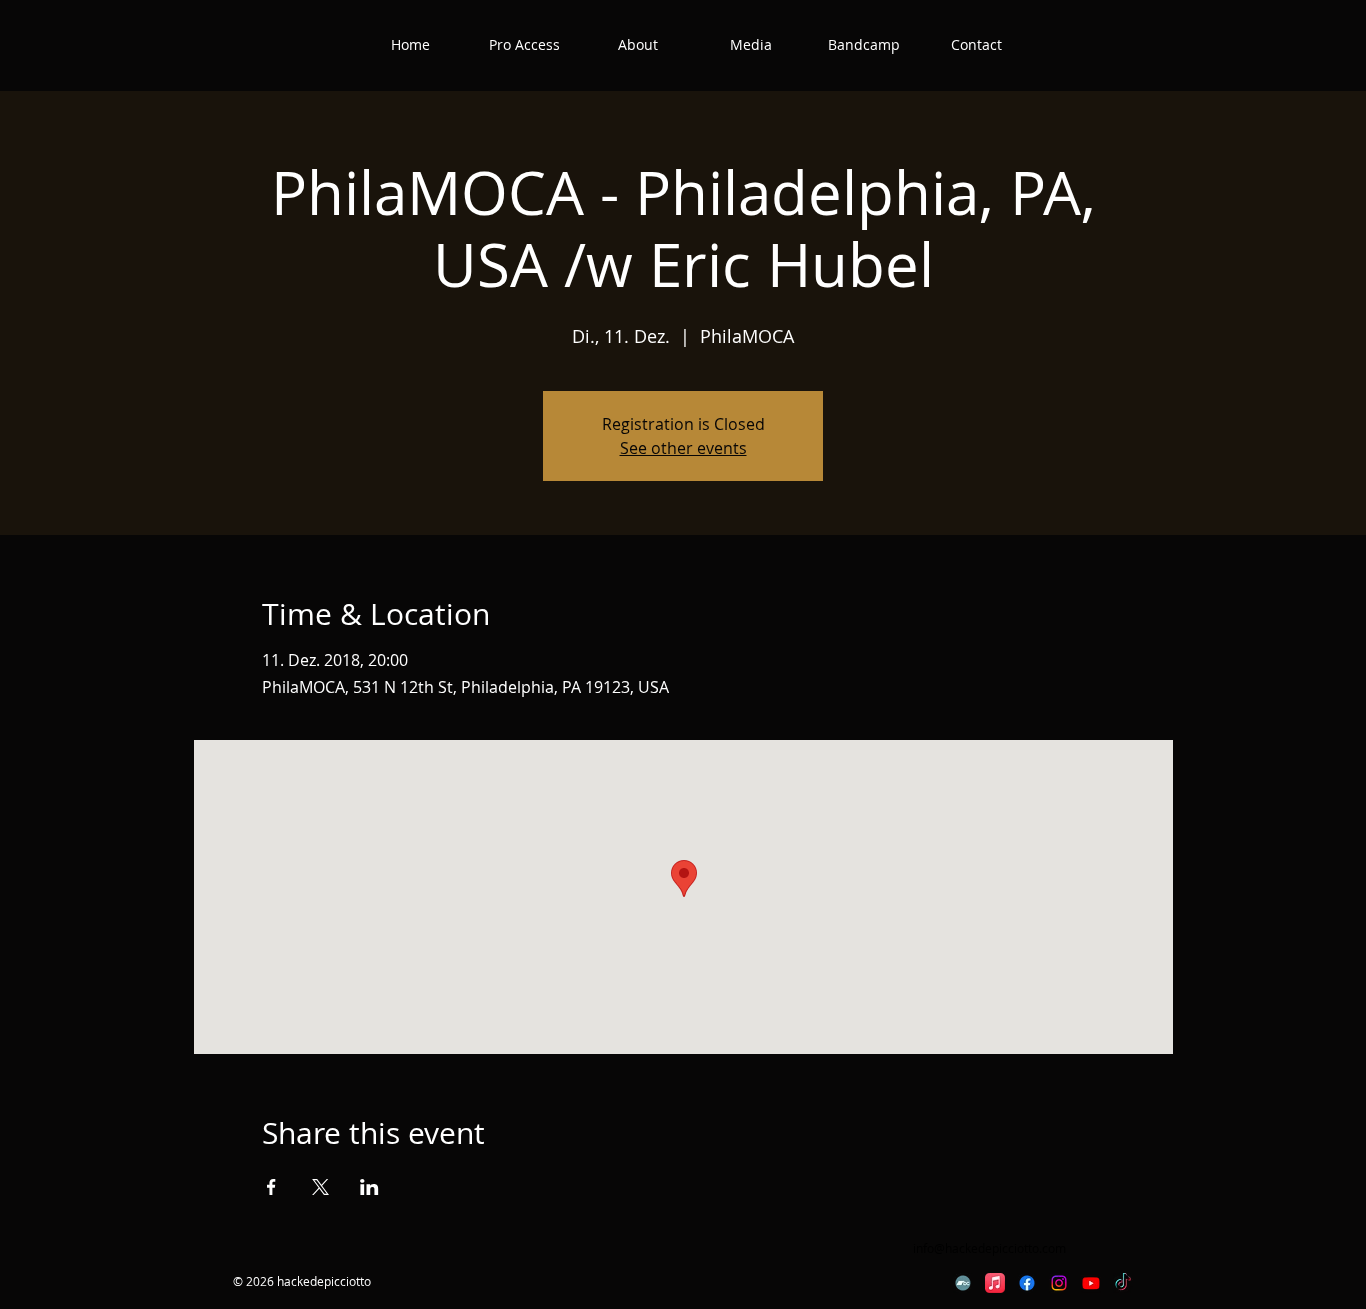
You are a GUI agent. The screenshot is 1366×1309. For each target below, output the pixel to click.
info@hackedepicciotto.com (989, 1248)
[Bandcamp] (963, 1283)
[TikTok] (1123, 1283)
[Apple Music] (995, 1283)
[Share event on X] (320, 1187)
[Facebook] (1027, 1283)
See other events (683, 448)
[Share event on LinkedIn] (369, 1187)
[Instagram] (1059, 1283)
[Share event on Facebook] (271, 1187)
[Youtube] (1091, 1283)
